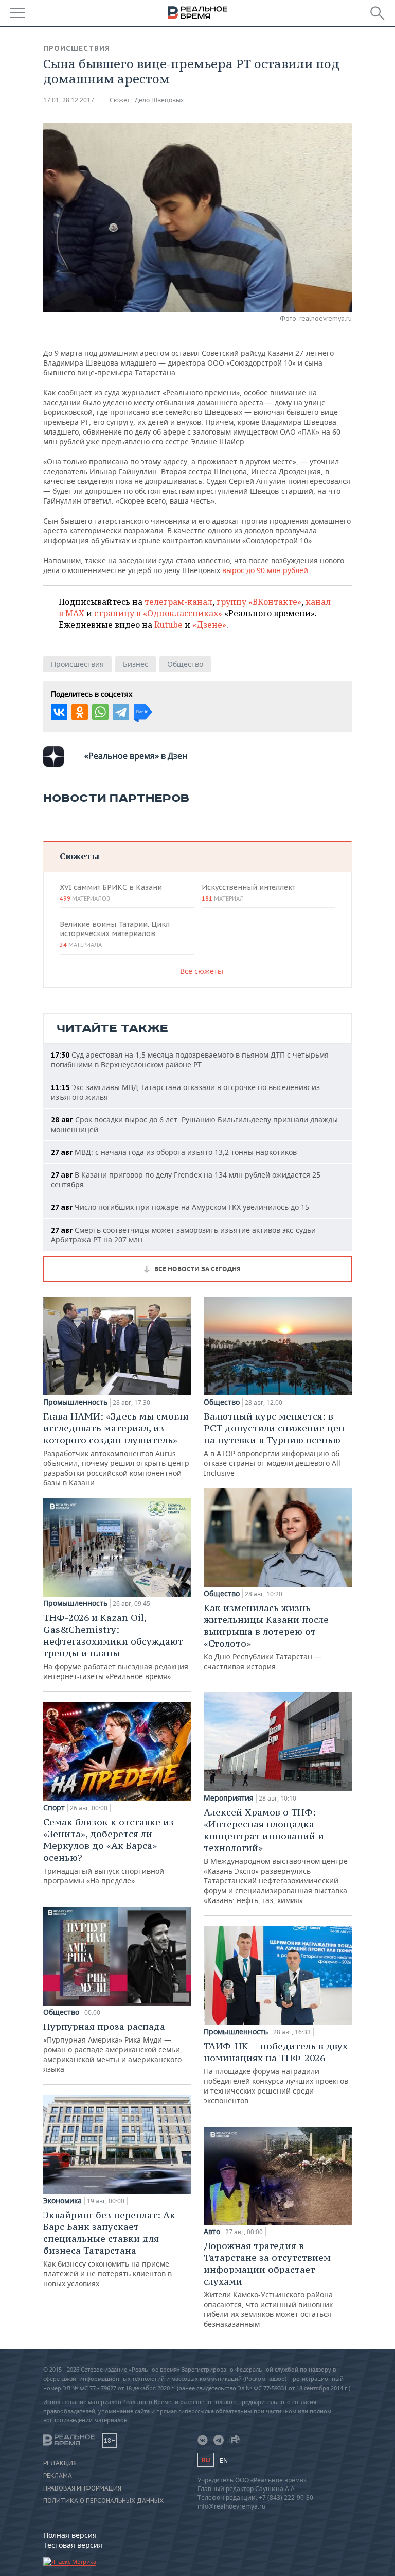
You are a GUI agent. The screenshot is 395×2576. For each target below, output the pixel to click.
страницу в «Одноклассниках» (158, 613)
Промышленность (75, 1402)
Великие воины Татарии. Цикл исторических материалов (115, 934)
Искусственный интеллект (248, 892)
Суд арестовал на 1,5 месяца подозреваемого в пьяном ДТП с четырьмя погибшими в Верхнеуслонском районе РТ (190, 1060)
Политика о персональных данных (103, 2501)
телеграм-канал (178, 602)
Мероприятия (229, 1798)
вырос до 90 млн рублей (265, 570)
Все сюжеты (202, 971)
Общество (185, 664)
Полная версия (70, 2535)
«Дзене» (209, 625)
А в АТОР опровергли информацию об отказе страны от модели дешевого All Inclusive (274, 1444)
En (224, 2460)
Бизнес (136, 664)
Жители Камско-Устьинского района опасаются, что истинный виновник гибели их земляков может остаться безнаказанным (268, 2284)
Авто (212, 2232)
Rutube (168, 625)
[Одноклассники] (80, 712)
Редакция (60, 2463)
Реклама (58, 2476)
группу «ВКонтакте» (259, 602)
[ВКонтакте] (59, 712)
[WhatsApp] (100, 712)
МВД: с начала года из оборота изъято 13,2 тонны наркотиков (174, 1152)
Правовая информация (82, 2488)
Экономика (62, 2201)
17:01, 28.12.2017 (69, 100)
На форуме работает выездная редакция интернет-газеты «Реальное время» (116, 1646)
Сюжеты (79, 856)
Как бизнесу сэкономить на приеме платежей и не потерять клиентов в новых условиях (109, 2249)
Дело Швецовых (159, 100)
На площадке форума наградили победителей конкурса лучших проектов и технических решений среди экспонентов (276, 2073)
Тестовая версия (73, 2545)
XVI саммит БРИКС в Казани (111, 892)
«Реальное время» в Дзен (136, 756)
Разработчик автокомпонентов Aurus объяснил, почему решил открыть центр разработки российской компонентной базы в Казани (116, 1449)
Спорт (54, 1808)
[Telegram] (121, 712)
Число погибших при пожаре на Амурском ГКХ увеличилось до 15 (180, 1207)
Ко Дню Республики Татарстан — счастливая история (266, 1637)
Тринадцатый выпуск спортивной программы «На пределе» (109, 1851)
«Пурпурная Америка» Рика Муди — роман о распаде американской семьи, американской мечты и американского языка (113, 2047)
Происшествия (77, 48)
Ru (206, 2460)
